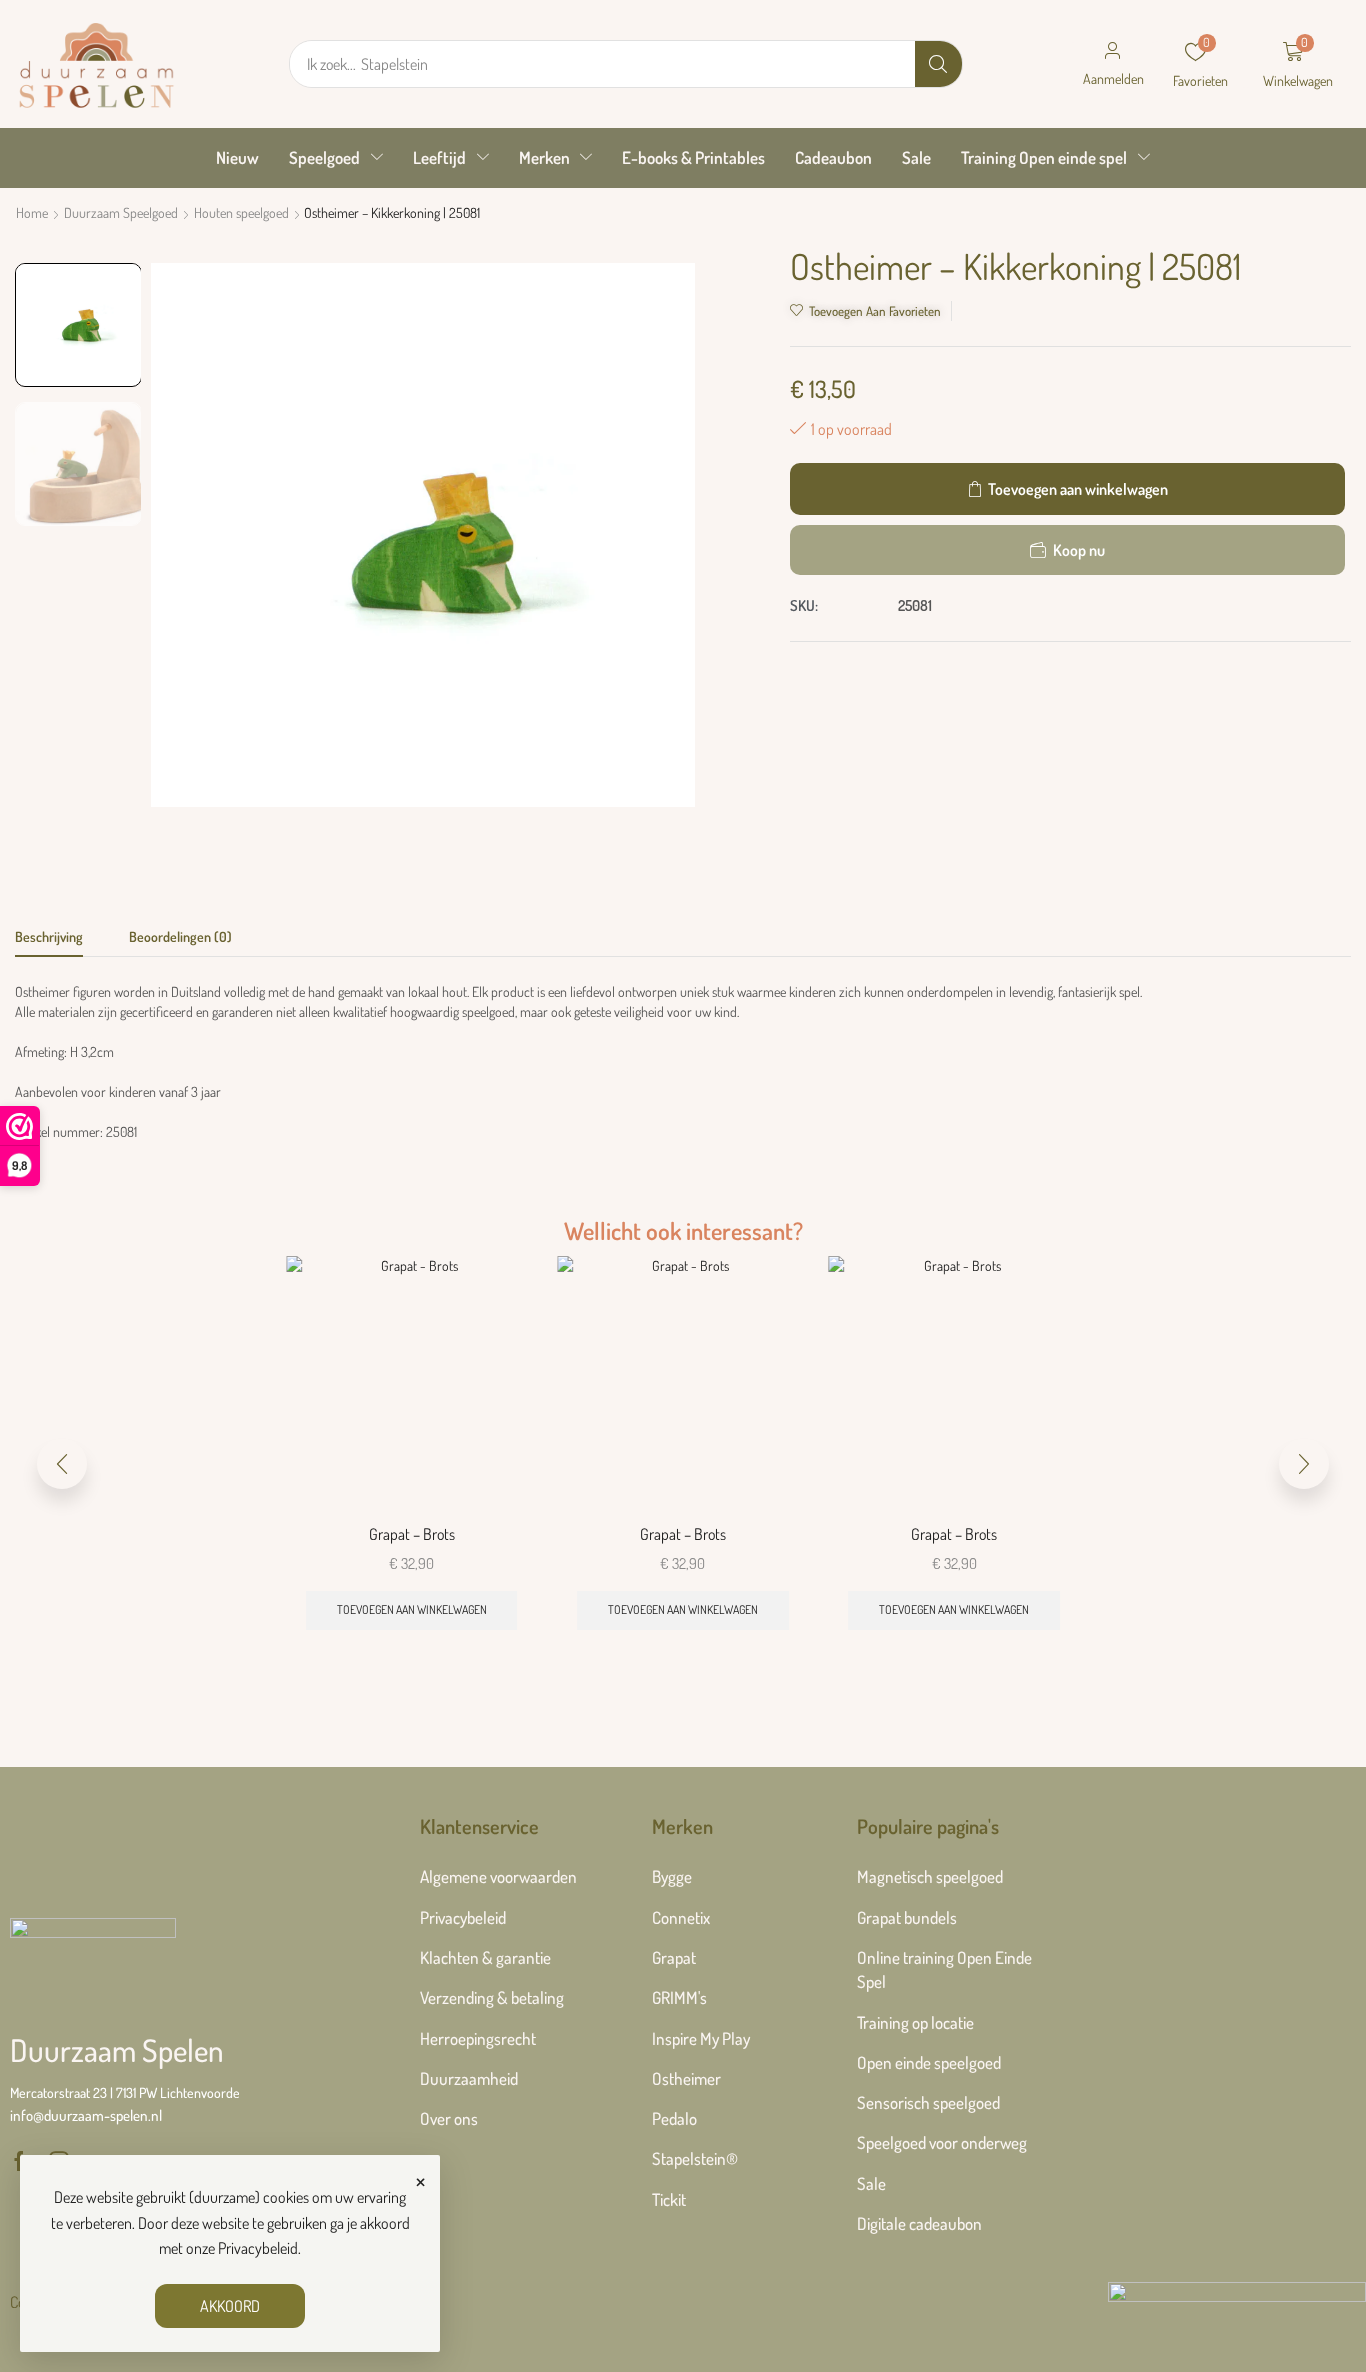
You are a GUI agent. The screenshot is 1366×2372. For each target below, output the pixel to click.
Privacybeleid (258, 2248)
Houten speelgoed (241, 212)
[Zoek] (938, 64)
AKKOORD (230, 2306)
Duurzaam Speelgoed (121, 212)
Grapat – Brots (412, 1534)
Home (32, 212)
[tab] (49, 942)
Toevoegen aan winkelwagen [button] (412, 1609)
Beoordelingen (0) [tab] (180, 936)
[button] (1113, 64)
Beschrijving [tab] (49, 936)
